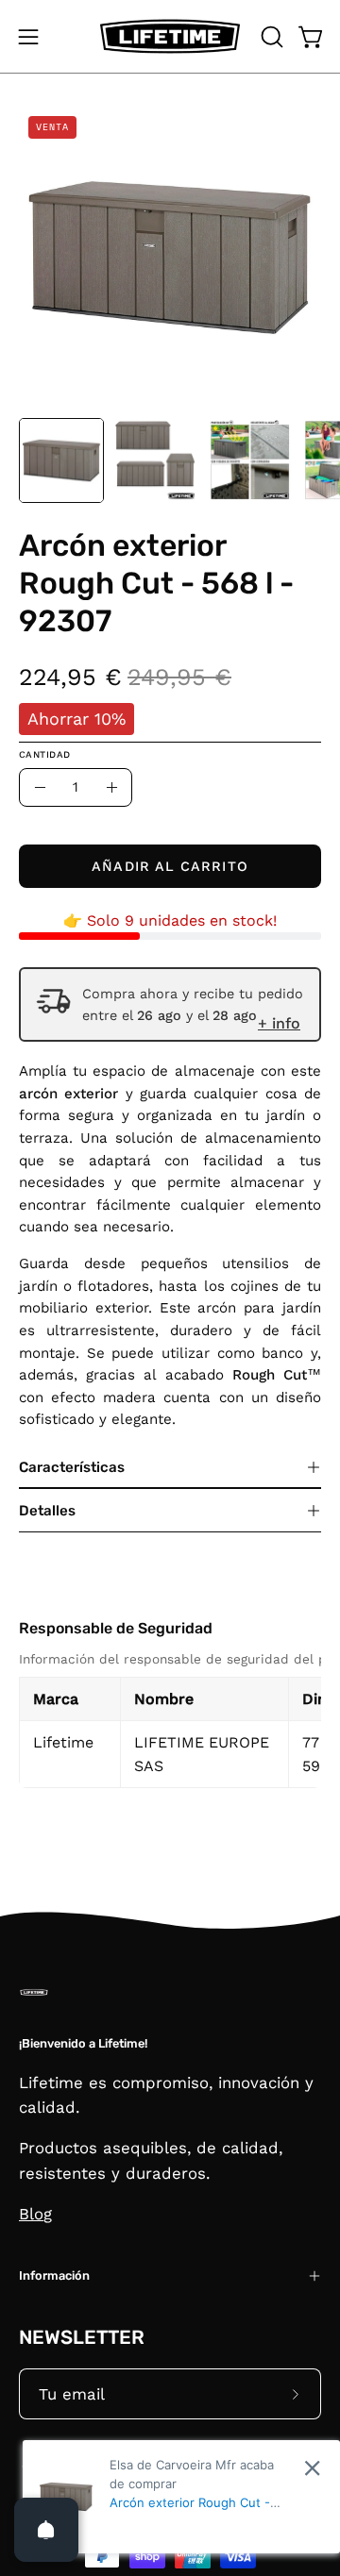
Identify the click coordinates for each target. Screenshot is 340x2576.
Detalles (47, 1511)
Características (72, 1467)
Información (54, 2275)
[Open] (46, 2530)
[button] (270, 37)
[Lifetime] (170, 36)
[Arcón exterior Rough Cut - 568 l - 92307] (61, 460)
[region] (170, 1719)
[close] (312, 2468)
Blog (35, 2214)
